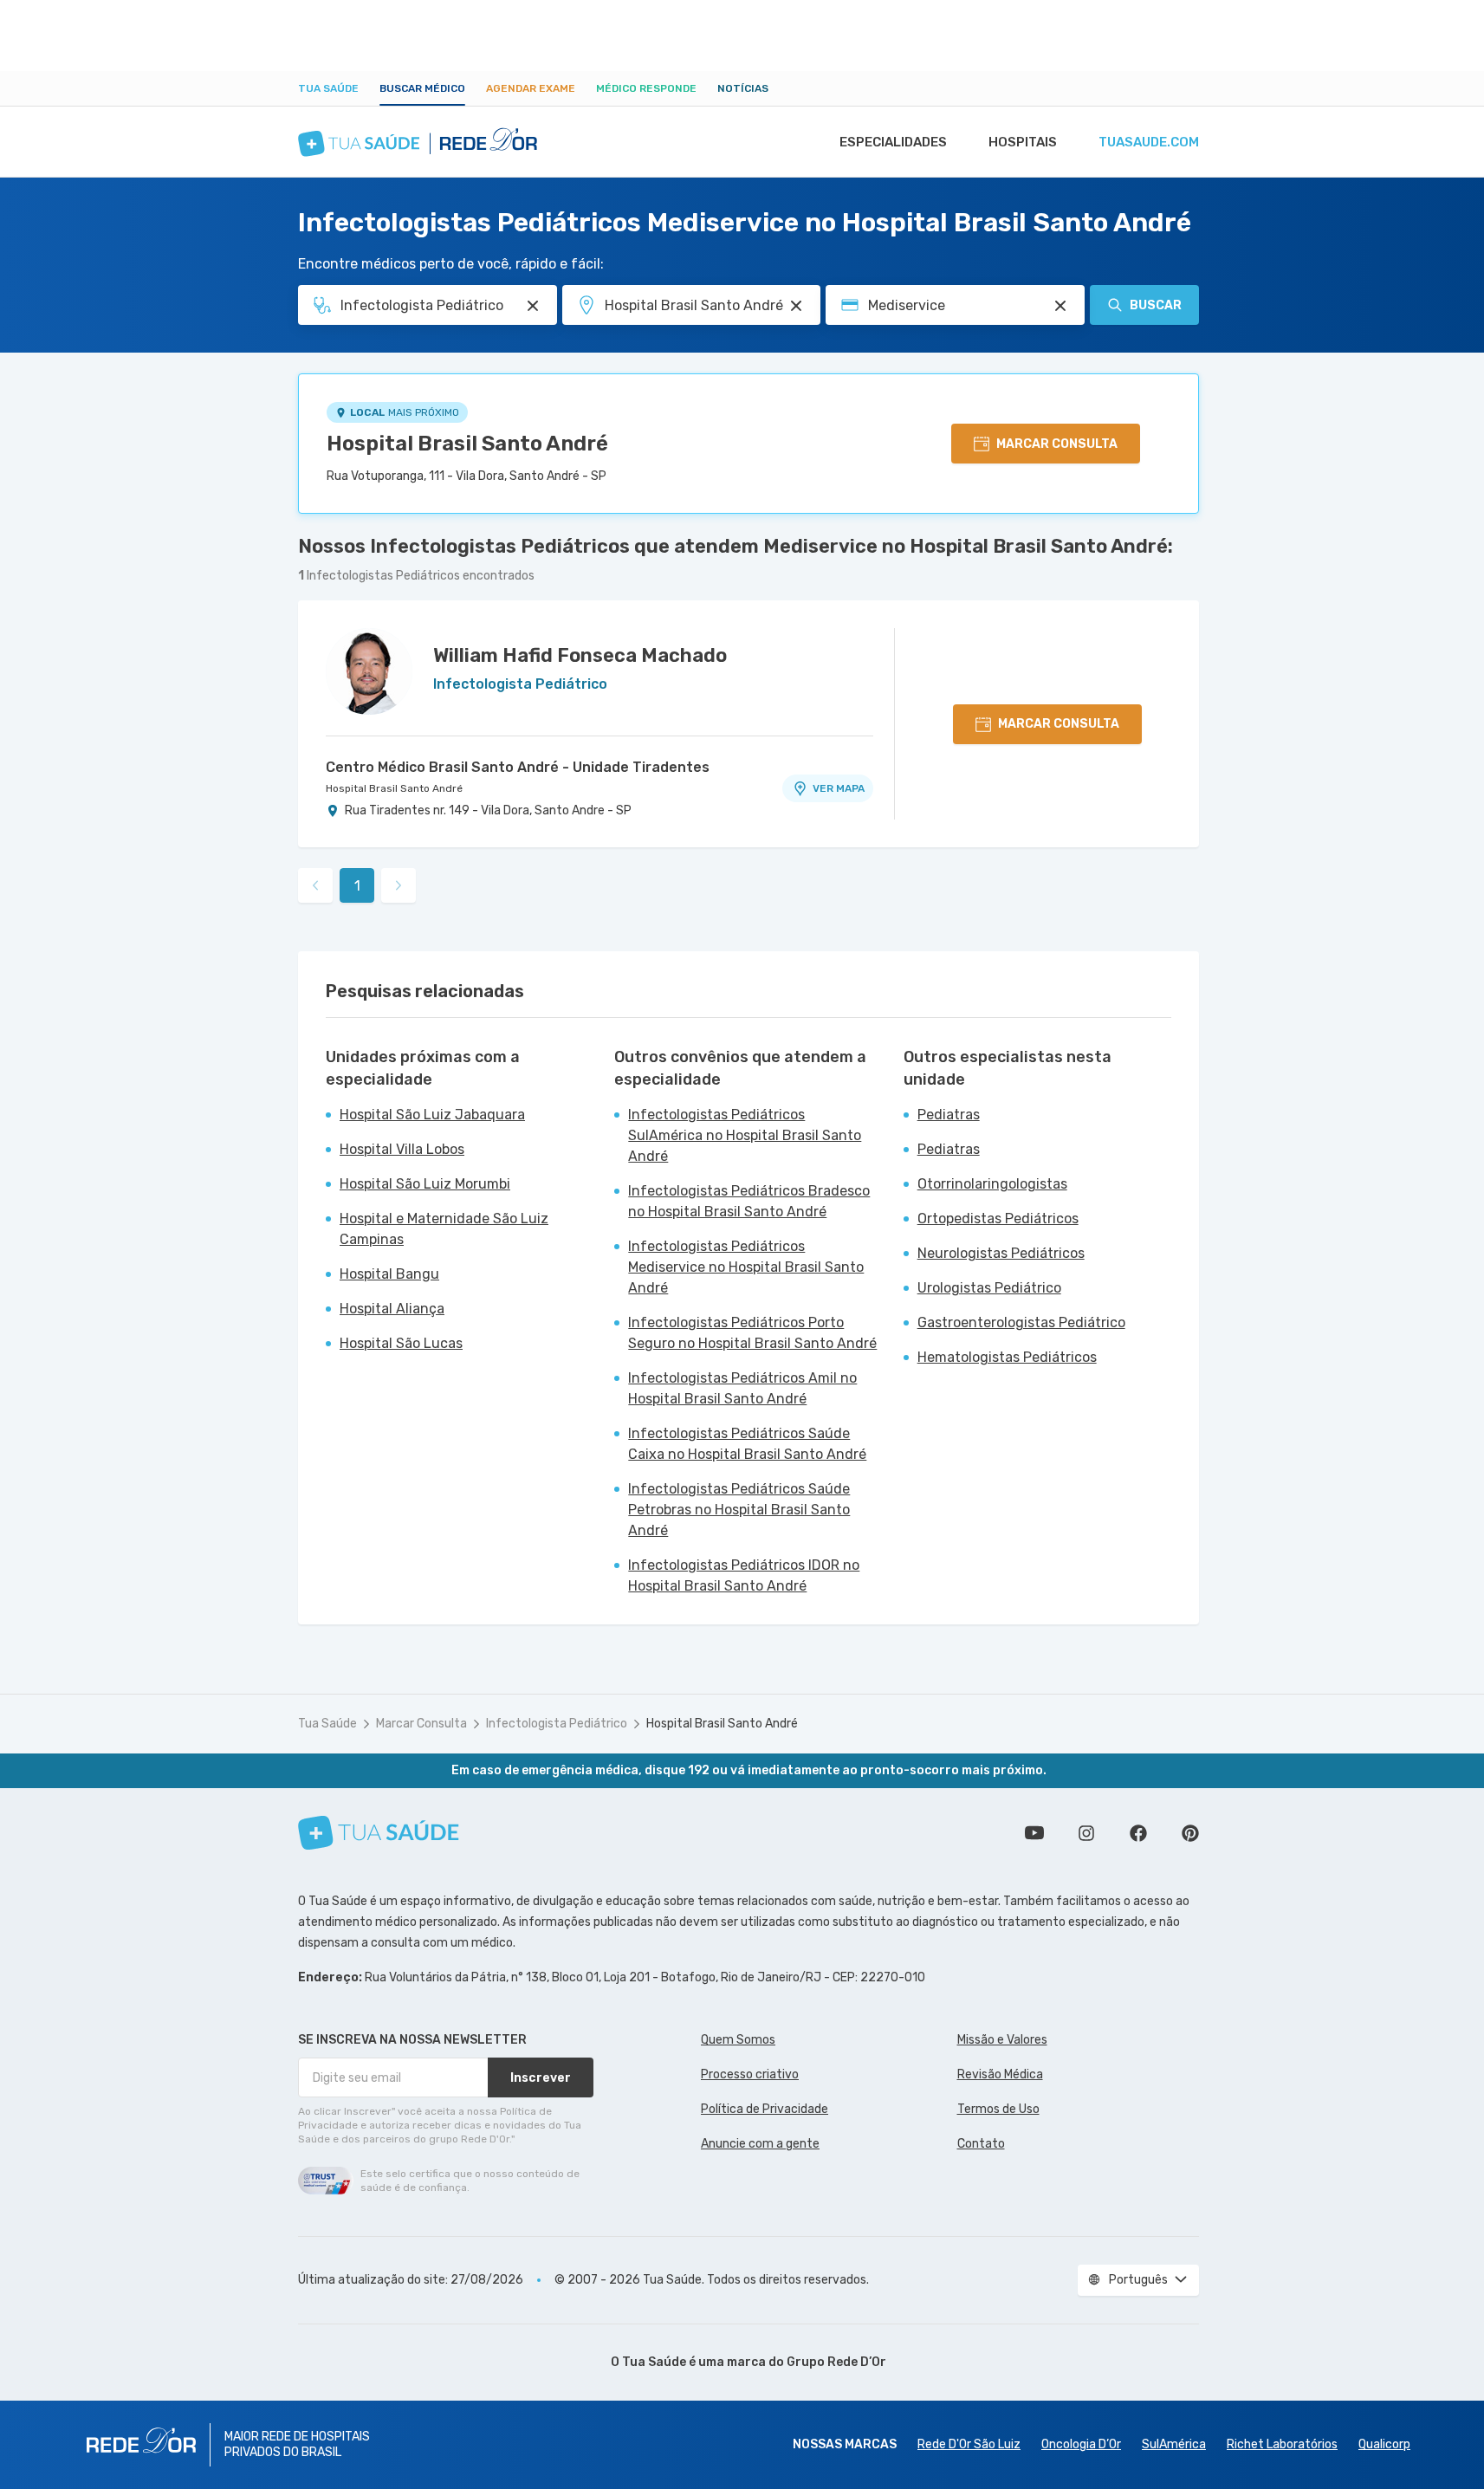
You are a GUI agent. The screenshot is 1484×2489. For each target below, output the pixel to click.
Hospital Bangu (389, 1274)
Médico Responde (646, 88)
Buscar (1156, 305)
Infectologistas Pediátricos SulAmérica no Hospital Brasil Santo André (745, 1135)
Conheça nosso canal (1034, 1833)
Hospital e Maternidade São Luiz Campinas (444, 1229)
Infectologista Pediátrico (557, 1724)
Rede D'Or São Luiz (969, 2444)
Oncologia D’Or (1081, 2444)
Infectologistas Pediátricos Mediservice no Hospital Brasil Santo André (746, 1267)
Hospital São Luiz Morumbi (425, 1184)
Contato (981, 2144)
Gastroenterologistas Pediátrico (1021, 1322)
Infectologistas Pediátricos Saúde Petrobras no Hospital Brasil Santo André (739, 1510)
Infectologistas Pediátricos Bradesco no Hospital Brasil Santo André (749, 1201)
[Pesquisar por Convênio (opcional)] (1060, 306)
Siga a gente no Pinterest (1190, 1833)
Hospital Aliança (392, 1309)
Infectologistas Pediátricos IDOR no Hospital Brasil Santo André (744, 1575)
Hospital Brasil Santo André (467, 444)
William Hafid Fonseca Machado (580, 655)
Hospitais (1023, 142)
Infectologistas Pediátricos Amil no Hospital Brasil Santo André (742, 1388)
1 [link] (357, 886)
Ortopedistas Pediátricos (998, 1219)
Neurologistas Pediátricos (1001, 1253)
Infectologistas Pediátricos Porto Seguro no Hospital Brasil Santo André (752, 1333)
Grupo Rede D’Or (836, 2362)
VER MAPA (839, 788)
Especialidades (893, 142)
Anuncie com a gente (760, 2144)
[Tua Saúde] (379, 1833)
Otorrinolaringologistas (992, 1184)
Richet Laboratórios (1282, 2444)
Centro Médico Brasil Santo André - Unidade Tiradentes (518, 767)
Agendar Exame (531, 88)
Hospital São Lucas (401, 1343)
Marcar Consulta (421, 1724)
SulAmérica (1174, 2444)
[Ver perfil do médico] (369, 671)
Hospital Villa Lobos (402, 1149)
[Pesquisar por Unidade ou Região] (796, 306)
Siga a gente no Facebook (1138, 1833)
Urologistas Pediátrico (989, 1288)
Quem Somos (738, 2040)
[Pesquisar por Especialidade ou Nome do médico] (533, 306)
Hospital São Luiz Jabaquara (432, 1115)
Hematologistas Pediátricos (1007, 1357)
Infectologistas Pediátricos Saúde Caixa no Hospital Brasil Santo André (747, 1444)
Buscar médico (422, 88)
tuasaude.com (1149, 142)
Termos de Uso (998, 2109)
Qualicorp (1384, 2444)
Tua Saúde (328, 88)
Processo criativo (750, 2074)
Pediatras (949, 1115)
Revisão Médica (1000, 2074)
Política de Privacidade (765, 2109)
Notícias (743, 88)
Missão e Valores (1002, 2040)
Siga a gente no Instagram (1086, 1833)
